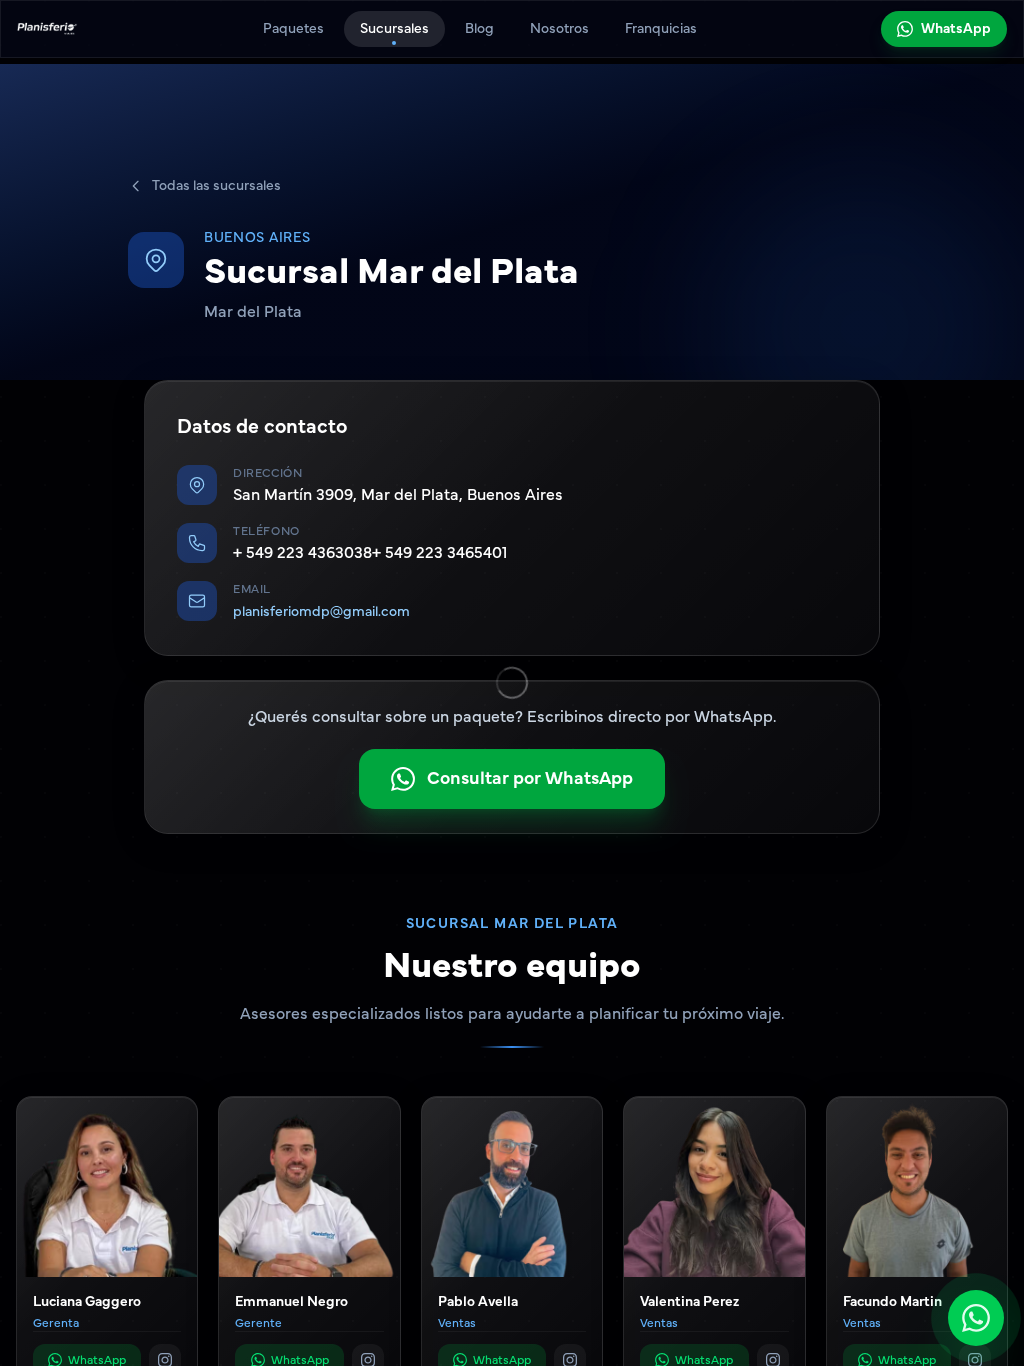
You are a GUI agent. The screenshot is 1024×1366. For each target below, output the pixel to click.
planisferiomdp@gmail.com (321, 612)
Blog (479, 29)
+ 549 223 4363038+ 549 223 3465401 (370, 553)
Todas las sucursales (216, 186)
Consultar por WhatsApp (530, 779)
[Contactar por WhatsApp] (976, 1318)
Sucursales (394, 29)
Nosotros (559, 29)
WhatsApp (956, 29)
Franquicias (661, 29)
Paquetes (293, 29)
